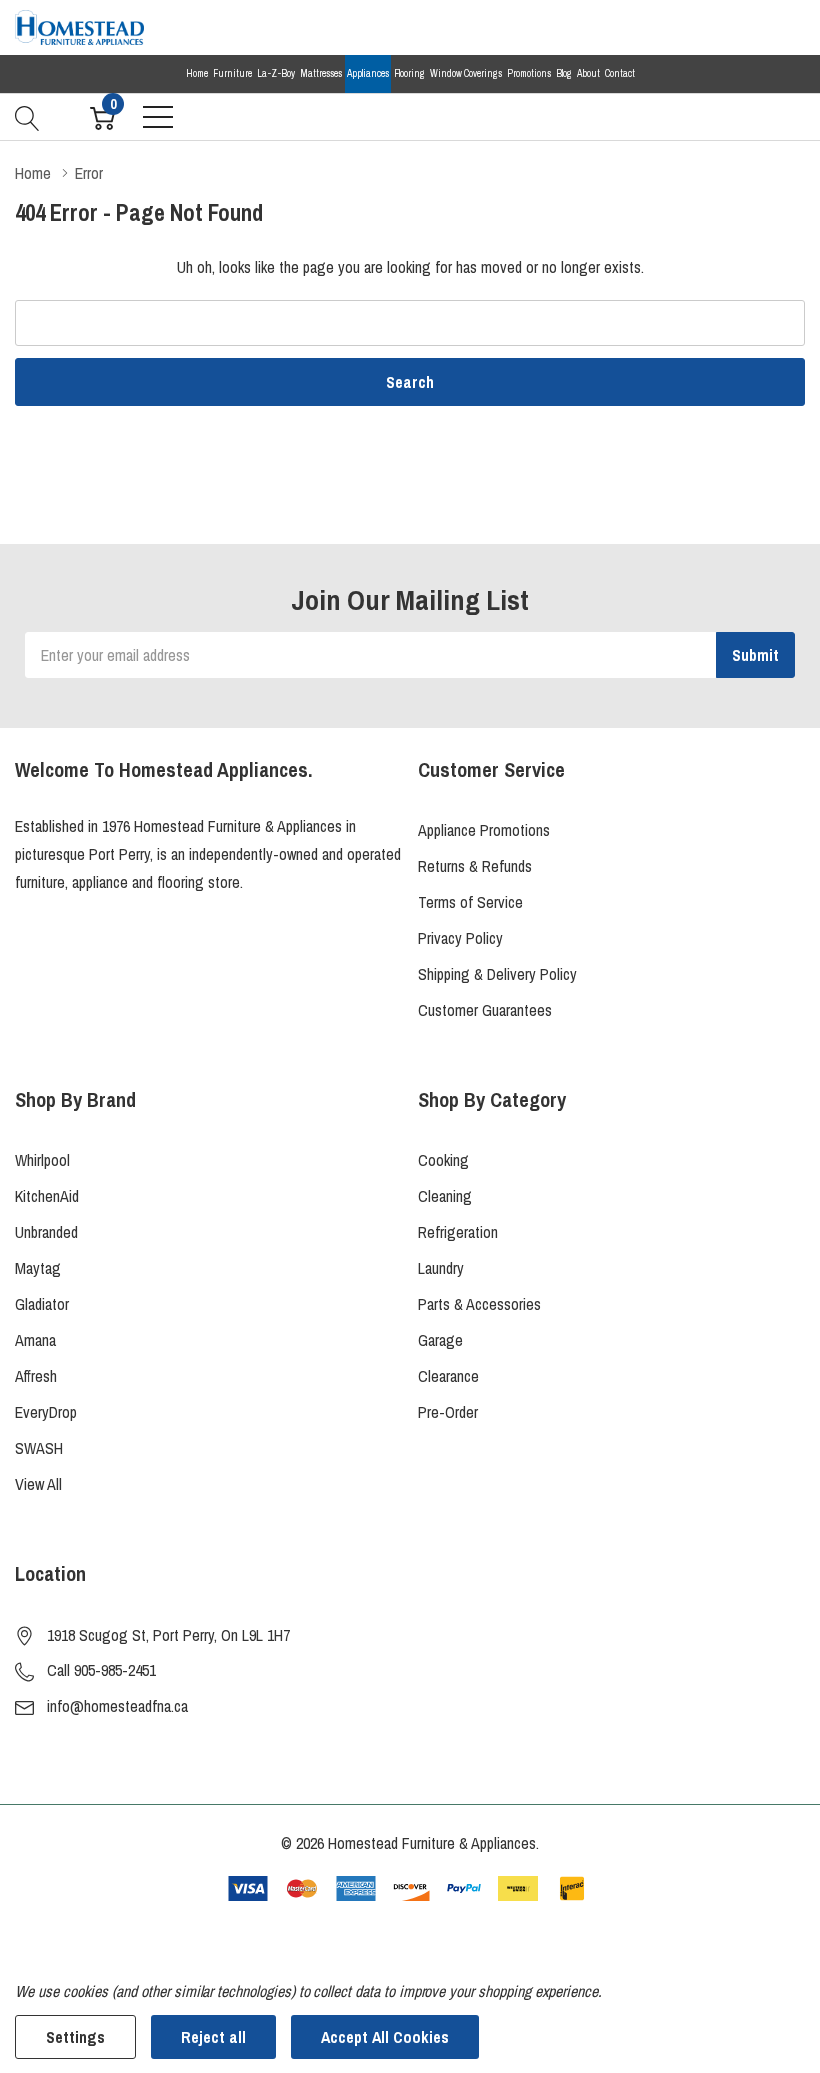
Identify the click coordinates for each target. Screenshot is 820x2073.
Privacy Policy (460, 938)
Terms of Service (470, 902)
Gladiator (42, 1304)
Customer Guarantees (485, 1010)
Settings (75, 2037)
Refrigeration (458, 1232)
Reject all (213, 2037)
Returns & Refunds (475, 866)
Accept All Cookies (385, 2037)
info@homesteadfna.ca (117, 1706)
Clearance (448, 1376)
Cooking (443, 1160)
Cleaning (445, 1196)
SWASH (39, 1448)
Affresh (36, 1376)
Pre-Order (448, 1412)
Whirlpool (42, 1160)
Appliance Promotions (484, 830)
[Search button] (27, 116)
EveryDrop (46, 1412)
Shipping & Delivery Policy (497, 974)
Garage (440, 1340)
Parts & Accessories (479, 1304)
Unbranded (46, 1232)
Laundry (441, 1268)
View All (38, 1484)
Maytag (38, 1268)
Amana (35, 1340)
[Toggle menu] (158, 117)
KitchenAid (47, 1196)
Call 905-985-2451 (101, 1670)
